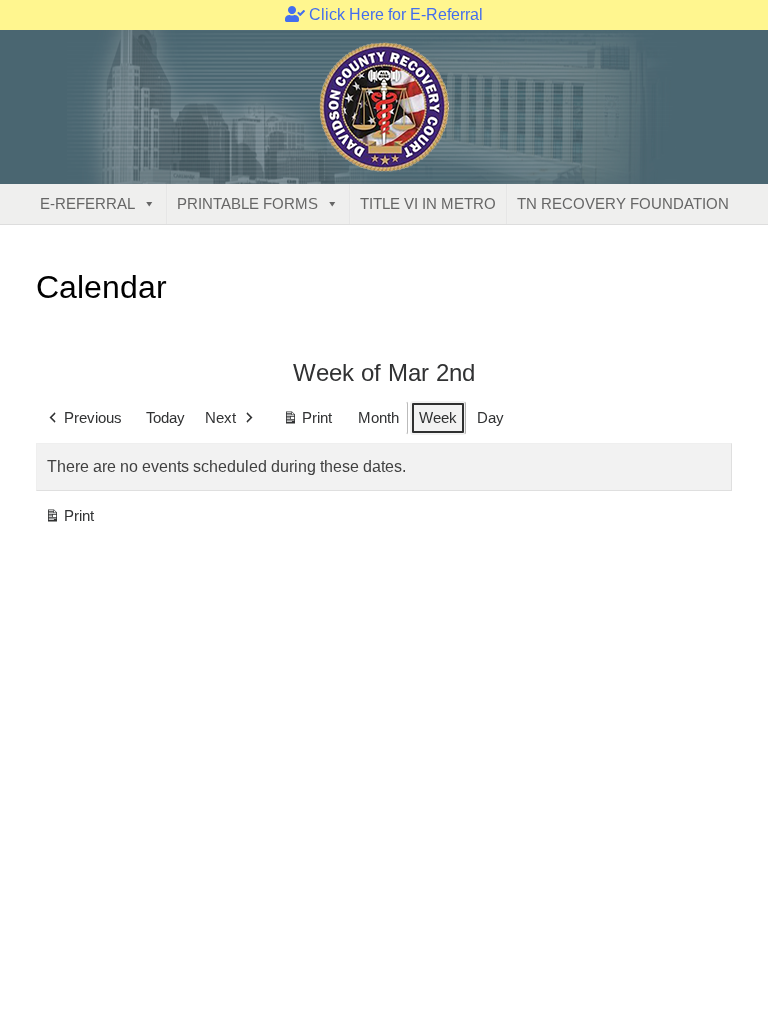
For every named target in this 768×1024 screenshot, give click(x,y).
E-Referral (87, 203)
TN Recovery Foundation (623, 203)
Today (165, 417)
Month (378, 417)
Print (307, 422)
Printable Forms (247, 203)
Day (490, 417)
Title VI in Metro (428, 203)
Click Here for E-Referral (394, 14)
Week (438, 417)
